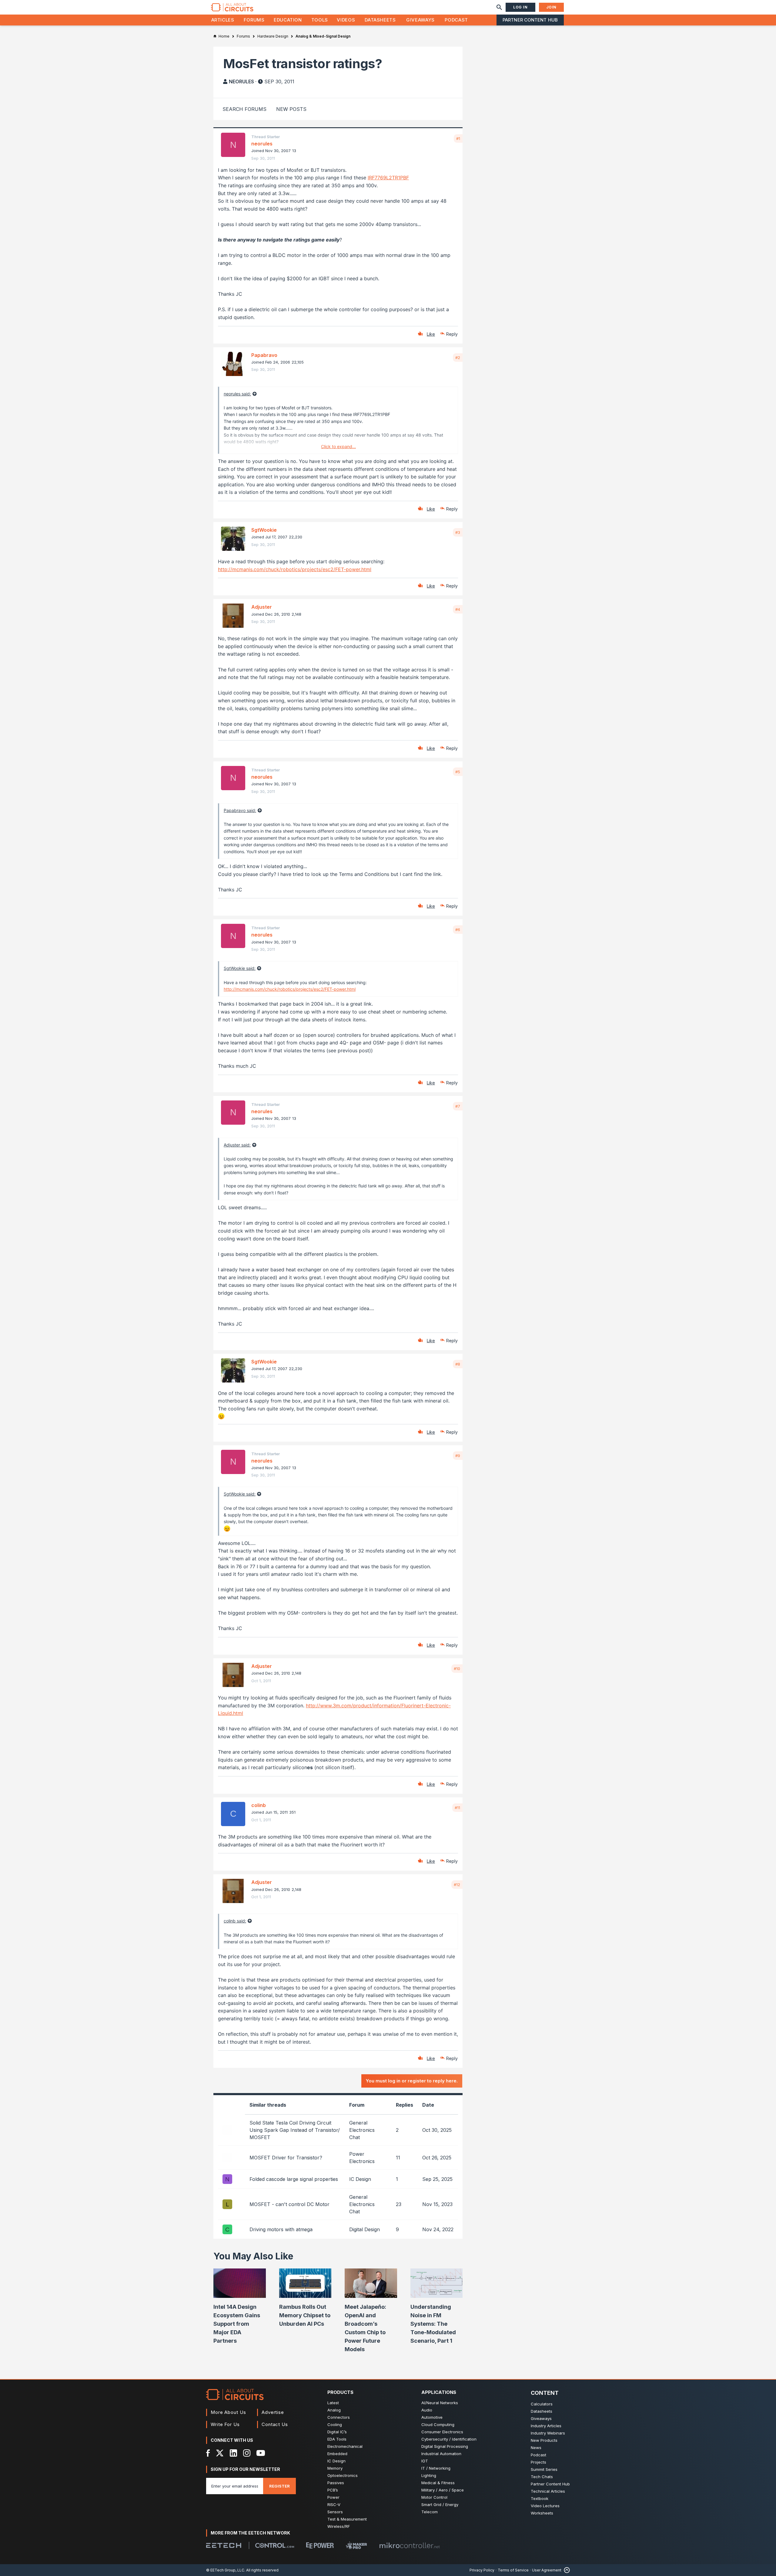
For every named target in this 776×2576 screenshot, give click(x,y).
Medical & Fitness (438, 2483)
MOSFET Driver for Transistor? (286, 2158)
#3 (458, 532)
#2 (458, 358)
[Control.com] (275, 2545)
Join (551, 7)
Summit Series (544, 2469)
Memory (335, 2468)
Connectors (339, 2417)
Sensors (335, 2512)
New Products (544, 2440)
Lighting (429, 2475)
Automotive (432, 2417)
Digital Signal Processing (445, 2446)
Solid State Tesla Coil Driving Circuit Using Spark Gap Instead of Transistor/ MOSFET (295, 2130)
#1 (458, 138)
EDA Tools (337, 2439)
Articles (223, 20)
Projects (539, 2462)
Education (288, 20)
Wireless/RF (339, 2526)
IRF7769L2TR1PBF (388, 178)
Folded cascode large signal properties (294, 2179)
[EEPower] (320, 2545)
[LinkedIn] (233, 2453)
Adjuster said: (237, 1145)
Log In (520, 7)
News (536, 2448)
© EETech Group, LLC (225, 2570)
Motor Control (434, 2497)
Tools (320, 20)
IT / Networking (436, 2468)
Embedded (337, 2454)
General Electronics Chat (362, 2130)
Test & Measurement (347, 2519)
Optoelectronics (343, 2475)
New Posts (291, 109)
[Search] (499, 7)
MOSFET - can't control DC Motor (289, 2204)
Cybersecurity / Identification (449, 2439)
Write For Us (225, 2424)
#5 (458, 772)
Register (279, 2486)
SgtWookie (264, 530)
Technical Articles (548, 2491)
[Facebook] (208, 2453)
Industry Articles (546, 2426)
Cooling (335, 2425)
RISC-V (334, 2504)
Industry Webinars (548, 2433)
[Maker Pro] (356, 2545)
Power (333, 2497)
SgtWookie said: (240, 968)
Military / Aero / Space (443, 2490)
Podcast (456, 20)
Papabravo (264, 355)
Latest (333, 2403)
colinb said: (235, 1921)
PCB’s (333, 2490)
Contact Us (275, 2424)
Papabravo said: (240, 810)
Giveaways (420, 20)
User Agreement (547, 2570)
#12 (457, 1885)
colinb (259, 1805)
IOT (425, 2461)
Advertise (273, 2412)
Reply (452, 334)
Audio (427, 2410)
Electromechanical (345, 2446)
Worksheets (542, 2513)
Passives (336, 2483)
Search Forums (244, 109)
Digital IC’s (337, 2432)
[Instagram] (247, 2453)
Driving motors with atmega (281, 2229)
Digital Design (365, 2229)
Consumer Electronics (442, 2432)
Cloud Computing (438, 2425)
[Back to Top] (566, 2570)
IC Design (360, 2179)
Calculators (542, 2404)
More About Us (228, 2412)
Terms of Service (513, 2570)
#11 (457, 1808)
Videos (346, 20)
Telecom (430, 2512)
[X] (220, 2453)
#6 (458, 930)
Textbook (540, 2498)
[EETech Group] (224, 2545)
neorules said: (237, 394)
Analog (334, 2410)
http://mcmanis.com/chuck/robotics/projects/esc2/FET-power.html (295, 569)
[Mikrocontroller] (410, 2545)
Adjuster (262, 607)
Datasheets (380, 20)
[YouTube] (261, 2453)
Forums (254, 20)
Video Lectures (545, 2506)
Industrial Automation (441, 2454)
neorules (241, 82)
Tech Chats (542, 2477)
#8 (458, 1364)
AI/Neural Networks (440, 2403)
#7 (458, 1106)
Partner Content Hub (530, 20)
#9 (458, 1456)
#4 (458, 609)
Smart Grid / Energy (440, 2504)
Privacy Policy (482, 2570)
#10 (457, 1669)
